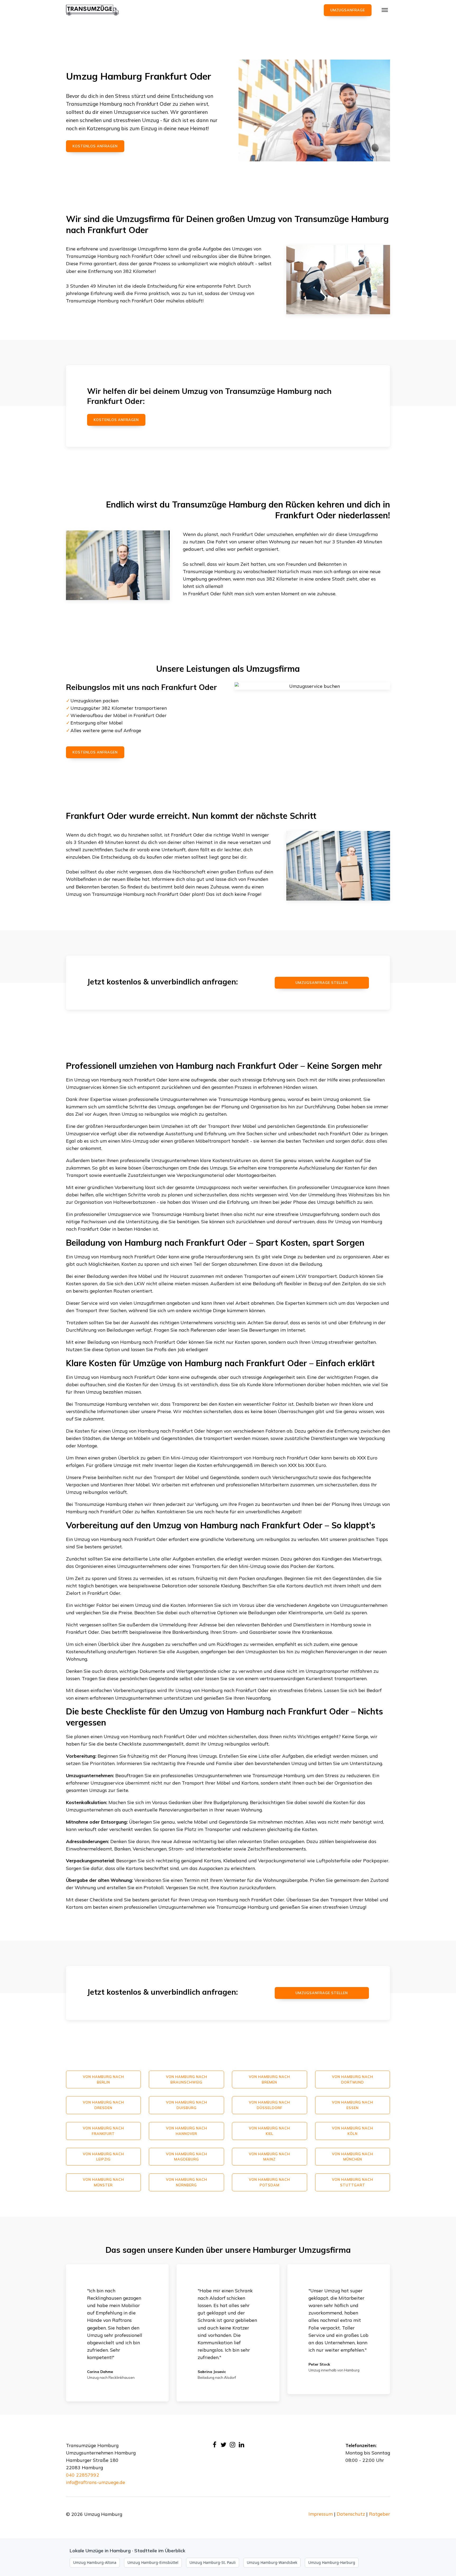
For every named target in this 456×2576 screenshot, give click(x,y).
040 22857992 (83, 2475)
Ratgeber (379, 2514)
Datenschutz (351, 2514)
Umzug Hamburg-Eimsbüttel (153, 2562)
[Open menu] (385, 10)
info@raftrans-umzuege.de (96, 2482)
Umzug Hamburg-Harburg (332, 2562)
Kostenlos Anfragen (116, 420)
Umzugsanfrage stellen (322, 983)
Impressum (321, 2514)
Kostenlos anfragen (95, 146)
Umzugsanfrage (348, 10)
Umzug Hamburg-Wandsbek (272, 2562)
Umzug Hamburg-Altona (95, 2562)
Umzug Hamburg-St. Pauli (213, 2562)
